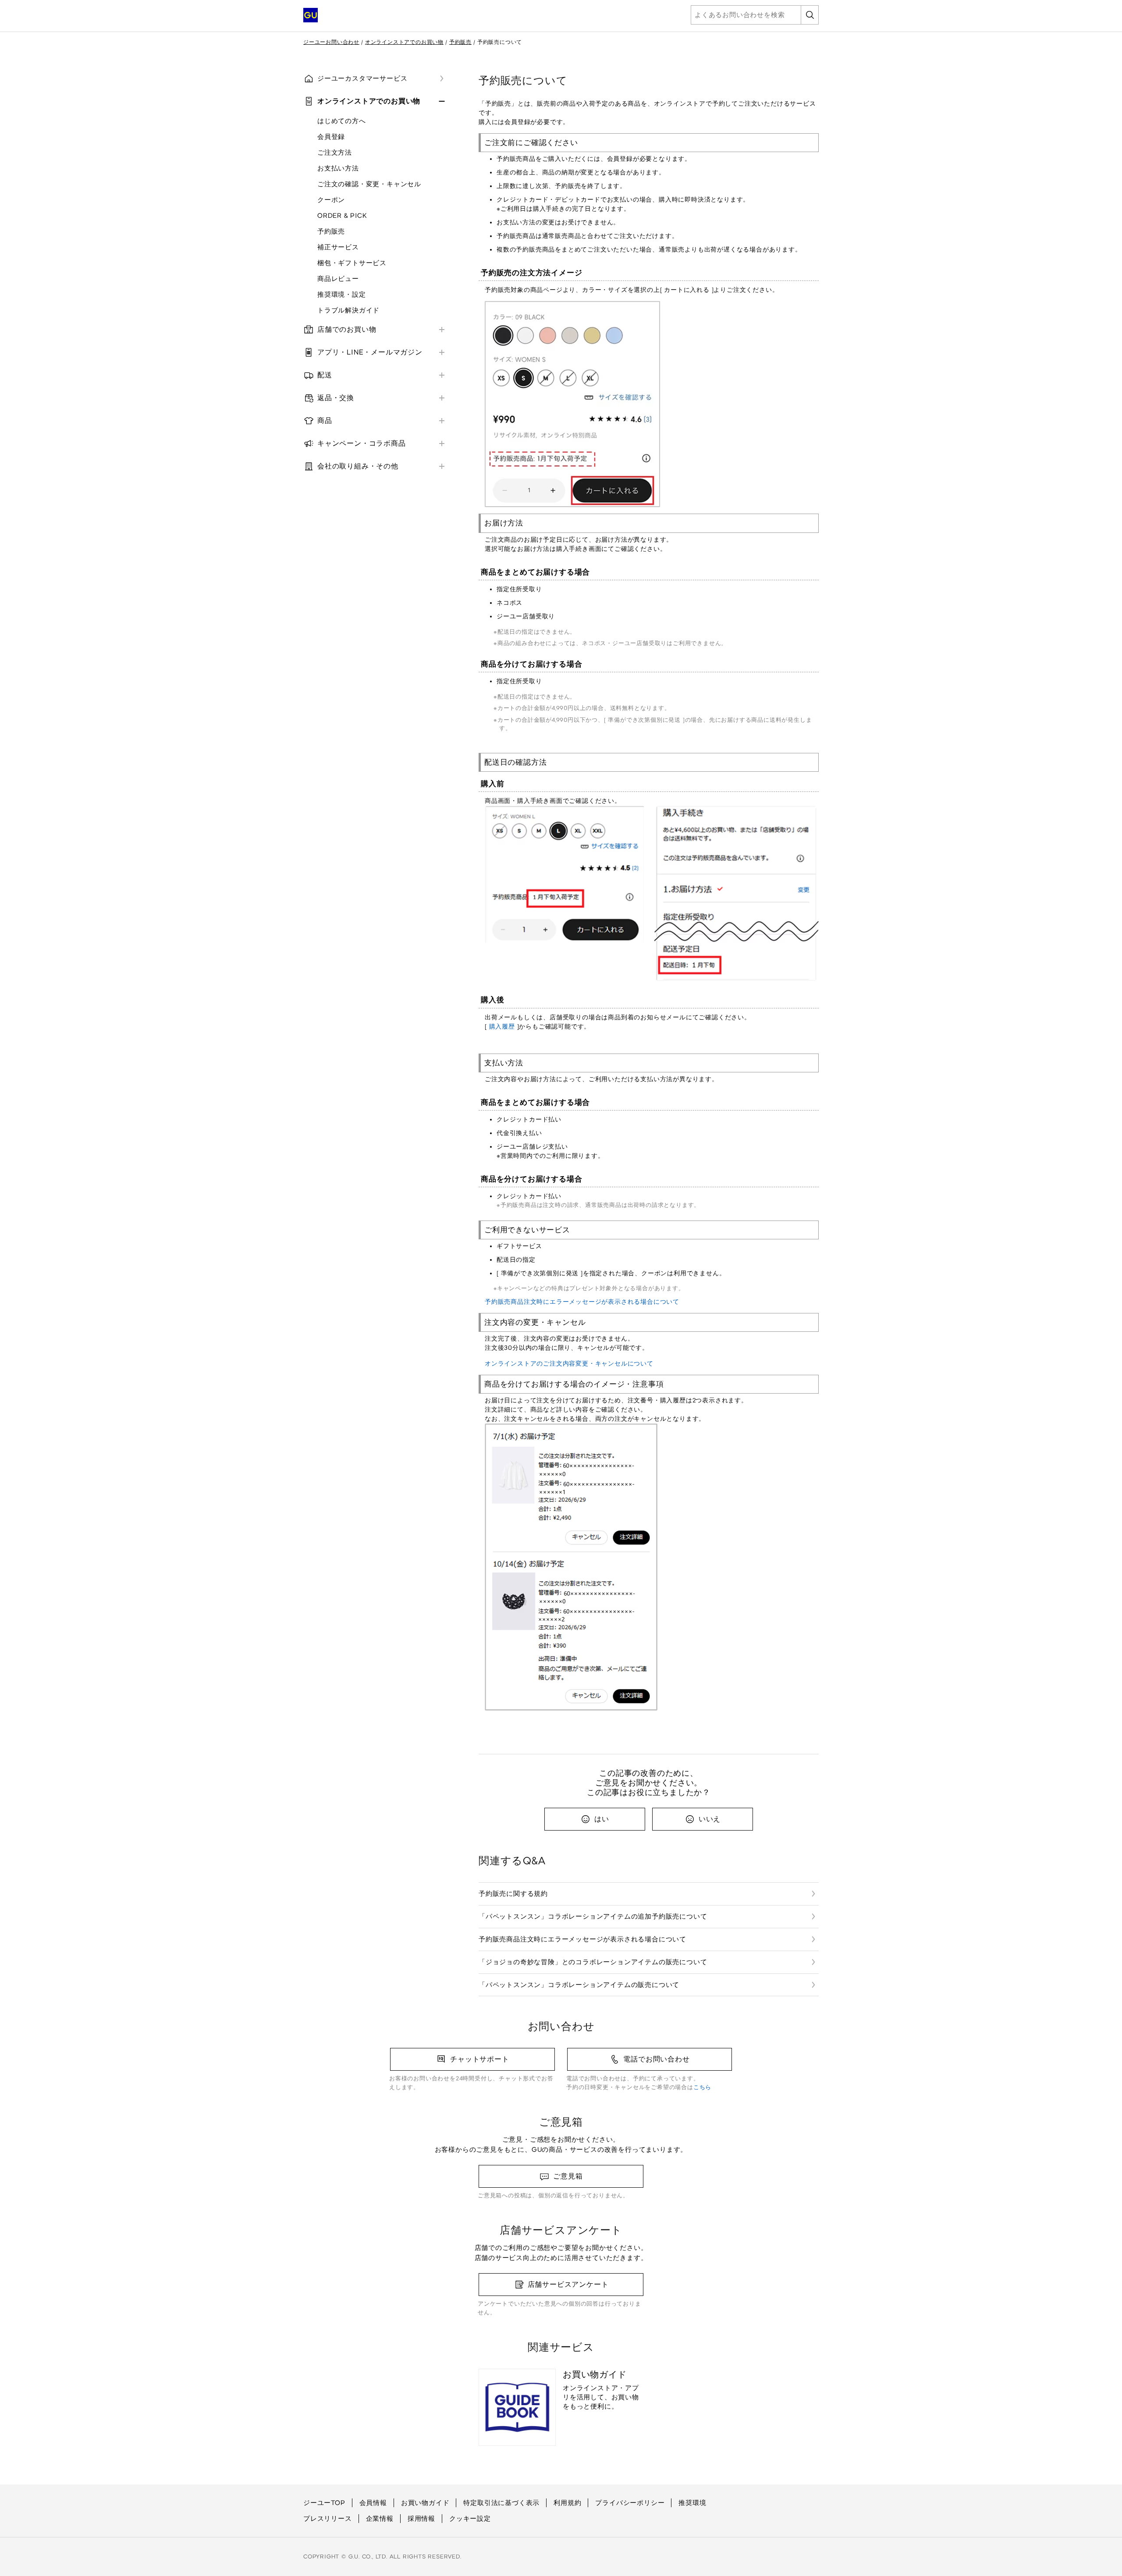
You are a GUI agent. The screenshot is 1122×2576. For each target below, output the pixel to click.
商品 (325, 420)
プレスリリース (328, 2519)
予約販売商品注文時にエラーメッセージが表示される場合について (582, 1302)
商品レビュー (338, 279)
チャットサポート (479, 2059)
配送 (325, 375)
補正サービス (338, 247)
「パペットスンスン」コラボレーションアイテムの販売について (579, 1985)
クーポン (331, 200)
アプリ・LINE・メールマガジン (370, 352)
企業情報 (380, 2519)
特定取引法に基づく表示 (501, 2503)
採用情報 (421, 2519)
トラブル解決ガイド (348, 310)
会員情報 (373, 2503)
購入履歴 (502, 1027)
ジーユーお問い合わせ (331, 42)
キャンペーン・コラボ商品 (362, 443)
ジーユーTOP (324, 2503)
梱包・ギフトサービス (352, 263)
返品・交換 (336, 398)
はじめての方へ (342, 121)
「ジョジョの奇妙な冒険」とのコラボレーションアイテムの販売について (593, 1962)
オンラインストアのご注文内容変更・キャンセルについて (569, 1364)
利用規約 (567, 2503)
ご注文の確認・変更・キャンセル (369, 184)
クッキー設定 (470, 2519)
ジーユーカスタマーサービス (362, 78)
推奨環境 (692, 2503)
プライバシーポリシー (630, 2503)
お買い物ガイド (425, 2503)
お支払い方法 (338, 168)
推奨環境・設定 (342, 295)
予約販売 (460, 42)
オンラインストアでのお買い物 (404, 42)
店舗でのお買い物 (347, 329)
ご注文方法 (335, 153)
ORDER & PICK (342, 216)
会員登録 (331, 137)
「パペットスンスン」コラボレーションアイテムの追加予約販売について (593, 1916)
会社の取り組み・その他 (358, 466)
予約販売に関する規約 (513, 1894)
